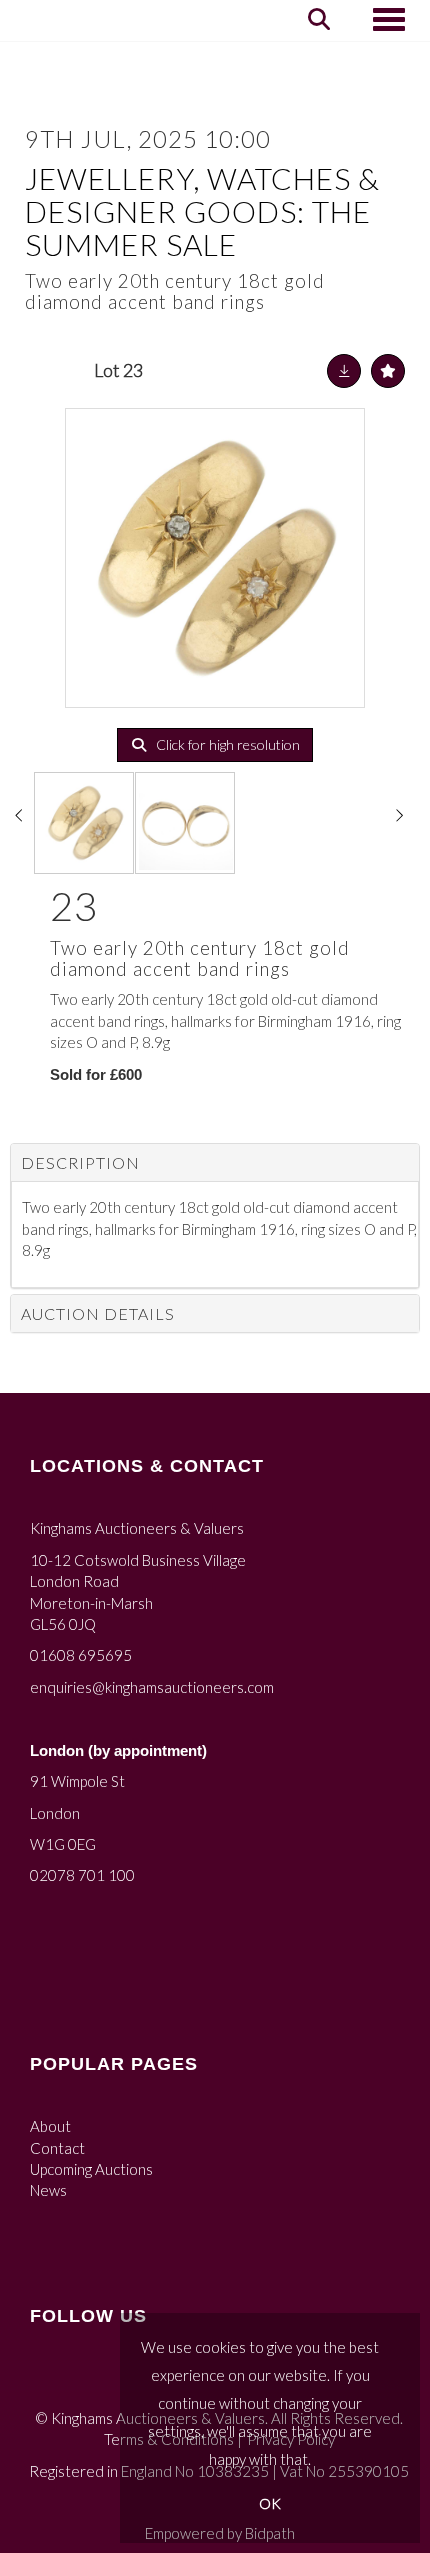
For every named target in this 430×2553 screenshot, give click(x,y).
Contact (57, 2148)
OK (270, 2503)
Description (80, 1162)
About (50, 2126)
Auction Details (98, 1313)
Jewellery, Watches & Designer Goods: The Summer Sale (202, 211)
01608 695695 (81, 1655)
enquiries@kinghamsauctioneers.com (152, 1687)
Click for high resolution (226, 744)
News (48, 2190)
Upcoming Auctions (91, 2169)
